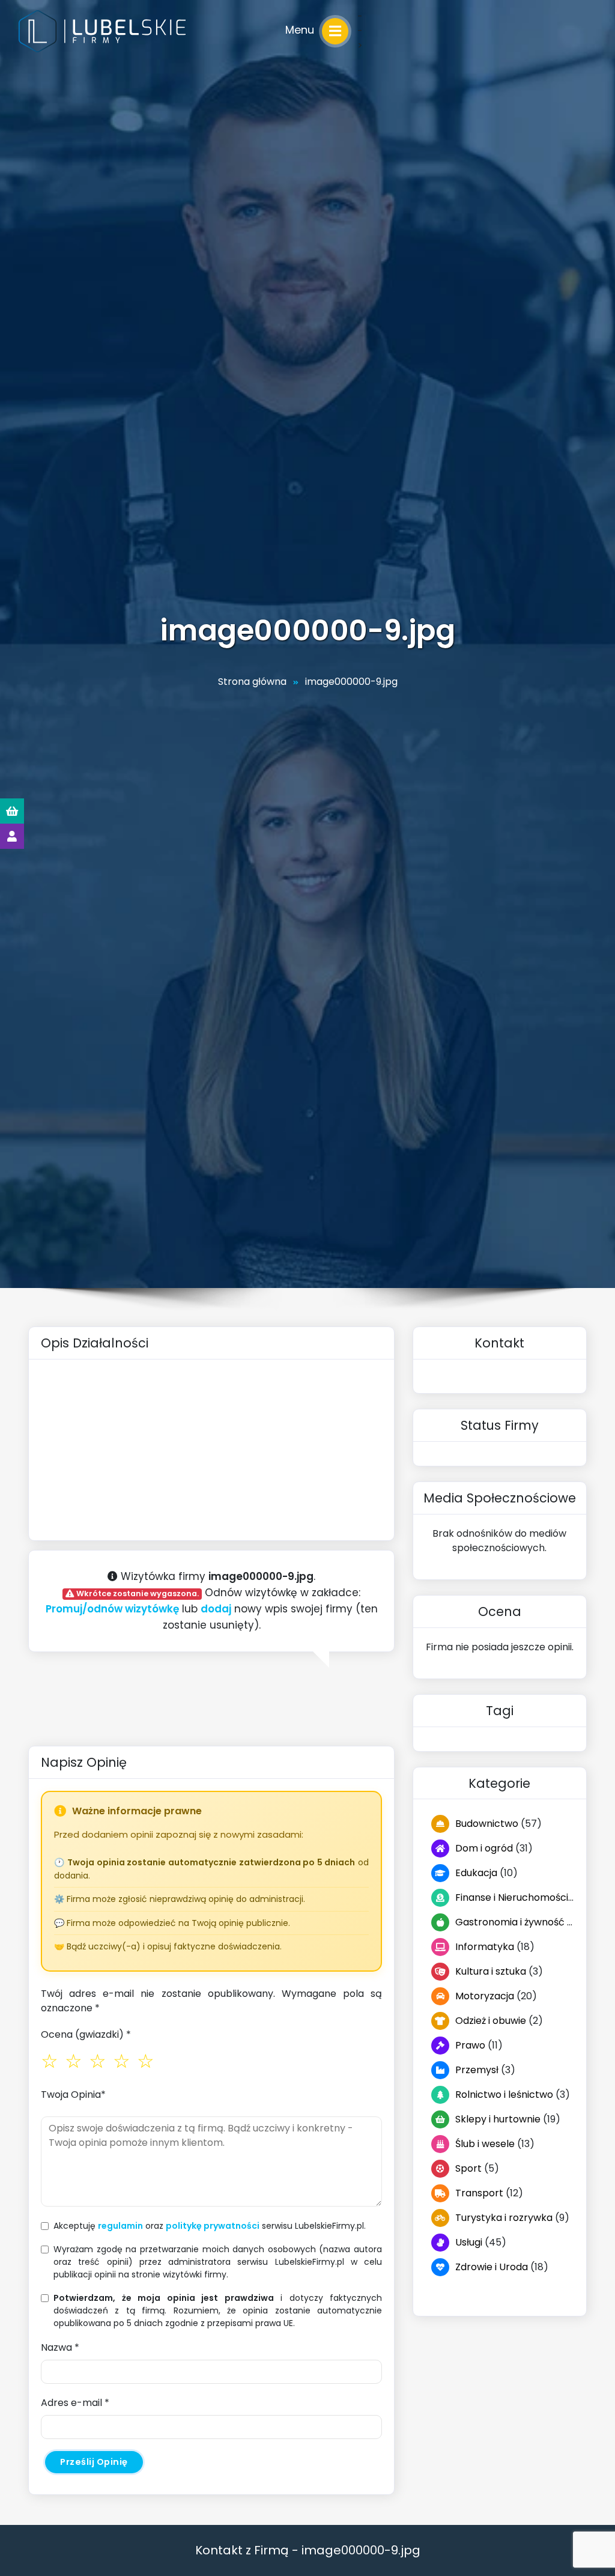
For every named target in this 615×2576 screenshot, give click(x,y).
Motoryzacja (485, 1996)
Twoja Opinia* (73, 2095)
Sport (468, 2168)
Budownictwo (487, 1824)
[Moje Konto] (12, 836)
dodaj (216, 1609)
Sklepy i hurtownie (498, 2119)
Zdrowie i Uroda (492, 2267)
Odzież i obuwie (491, 2021)
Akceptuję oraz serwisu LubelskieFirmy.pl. (210, 2226)
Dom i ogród (484, 1848)
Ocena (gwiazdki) (86, 2034)
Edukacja (476, 1873)
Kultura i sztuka (491, 1971)
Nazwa (60, 2347)
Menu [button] (301, 30)
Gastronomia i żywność (510, 1922)
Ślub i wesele (485, 2144)
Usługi (469, 2242)
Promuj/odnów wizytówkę (112, 1609)
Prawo (470, 2045)
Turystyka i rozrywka (504, 2218)
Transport (479, 2193)
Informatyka (485, 1947)
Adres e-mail (75, 2403)
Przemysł (477, 2070)
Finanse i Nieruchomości (512, 1897)
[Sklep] (12, 811)
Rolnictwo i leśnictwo (504, 2095)
